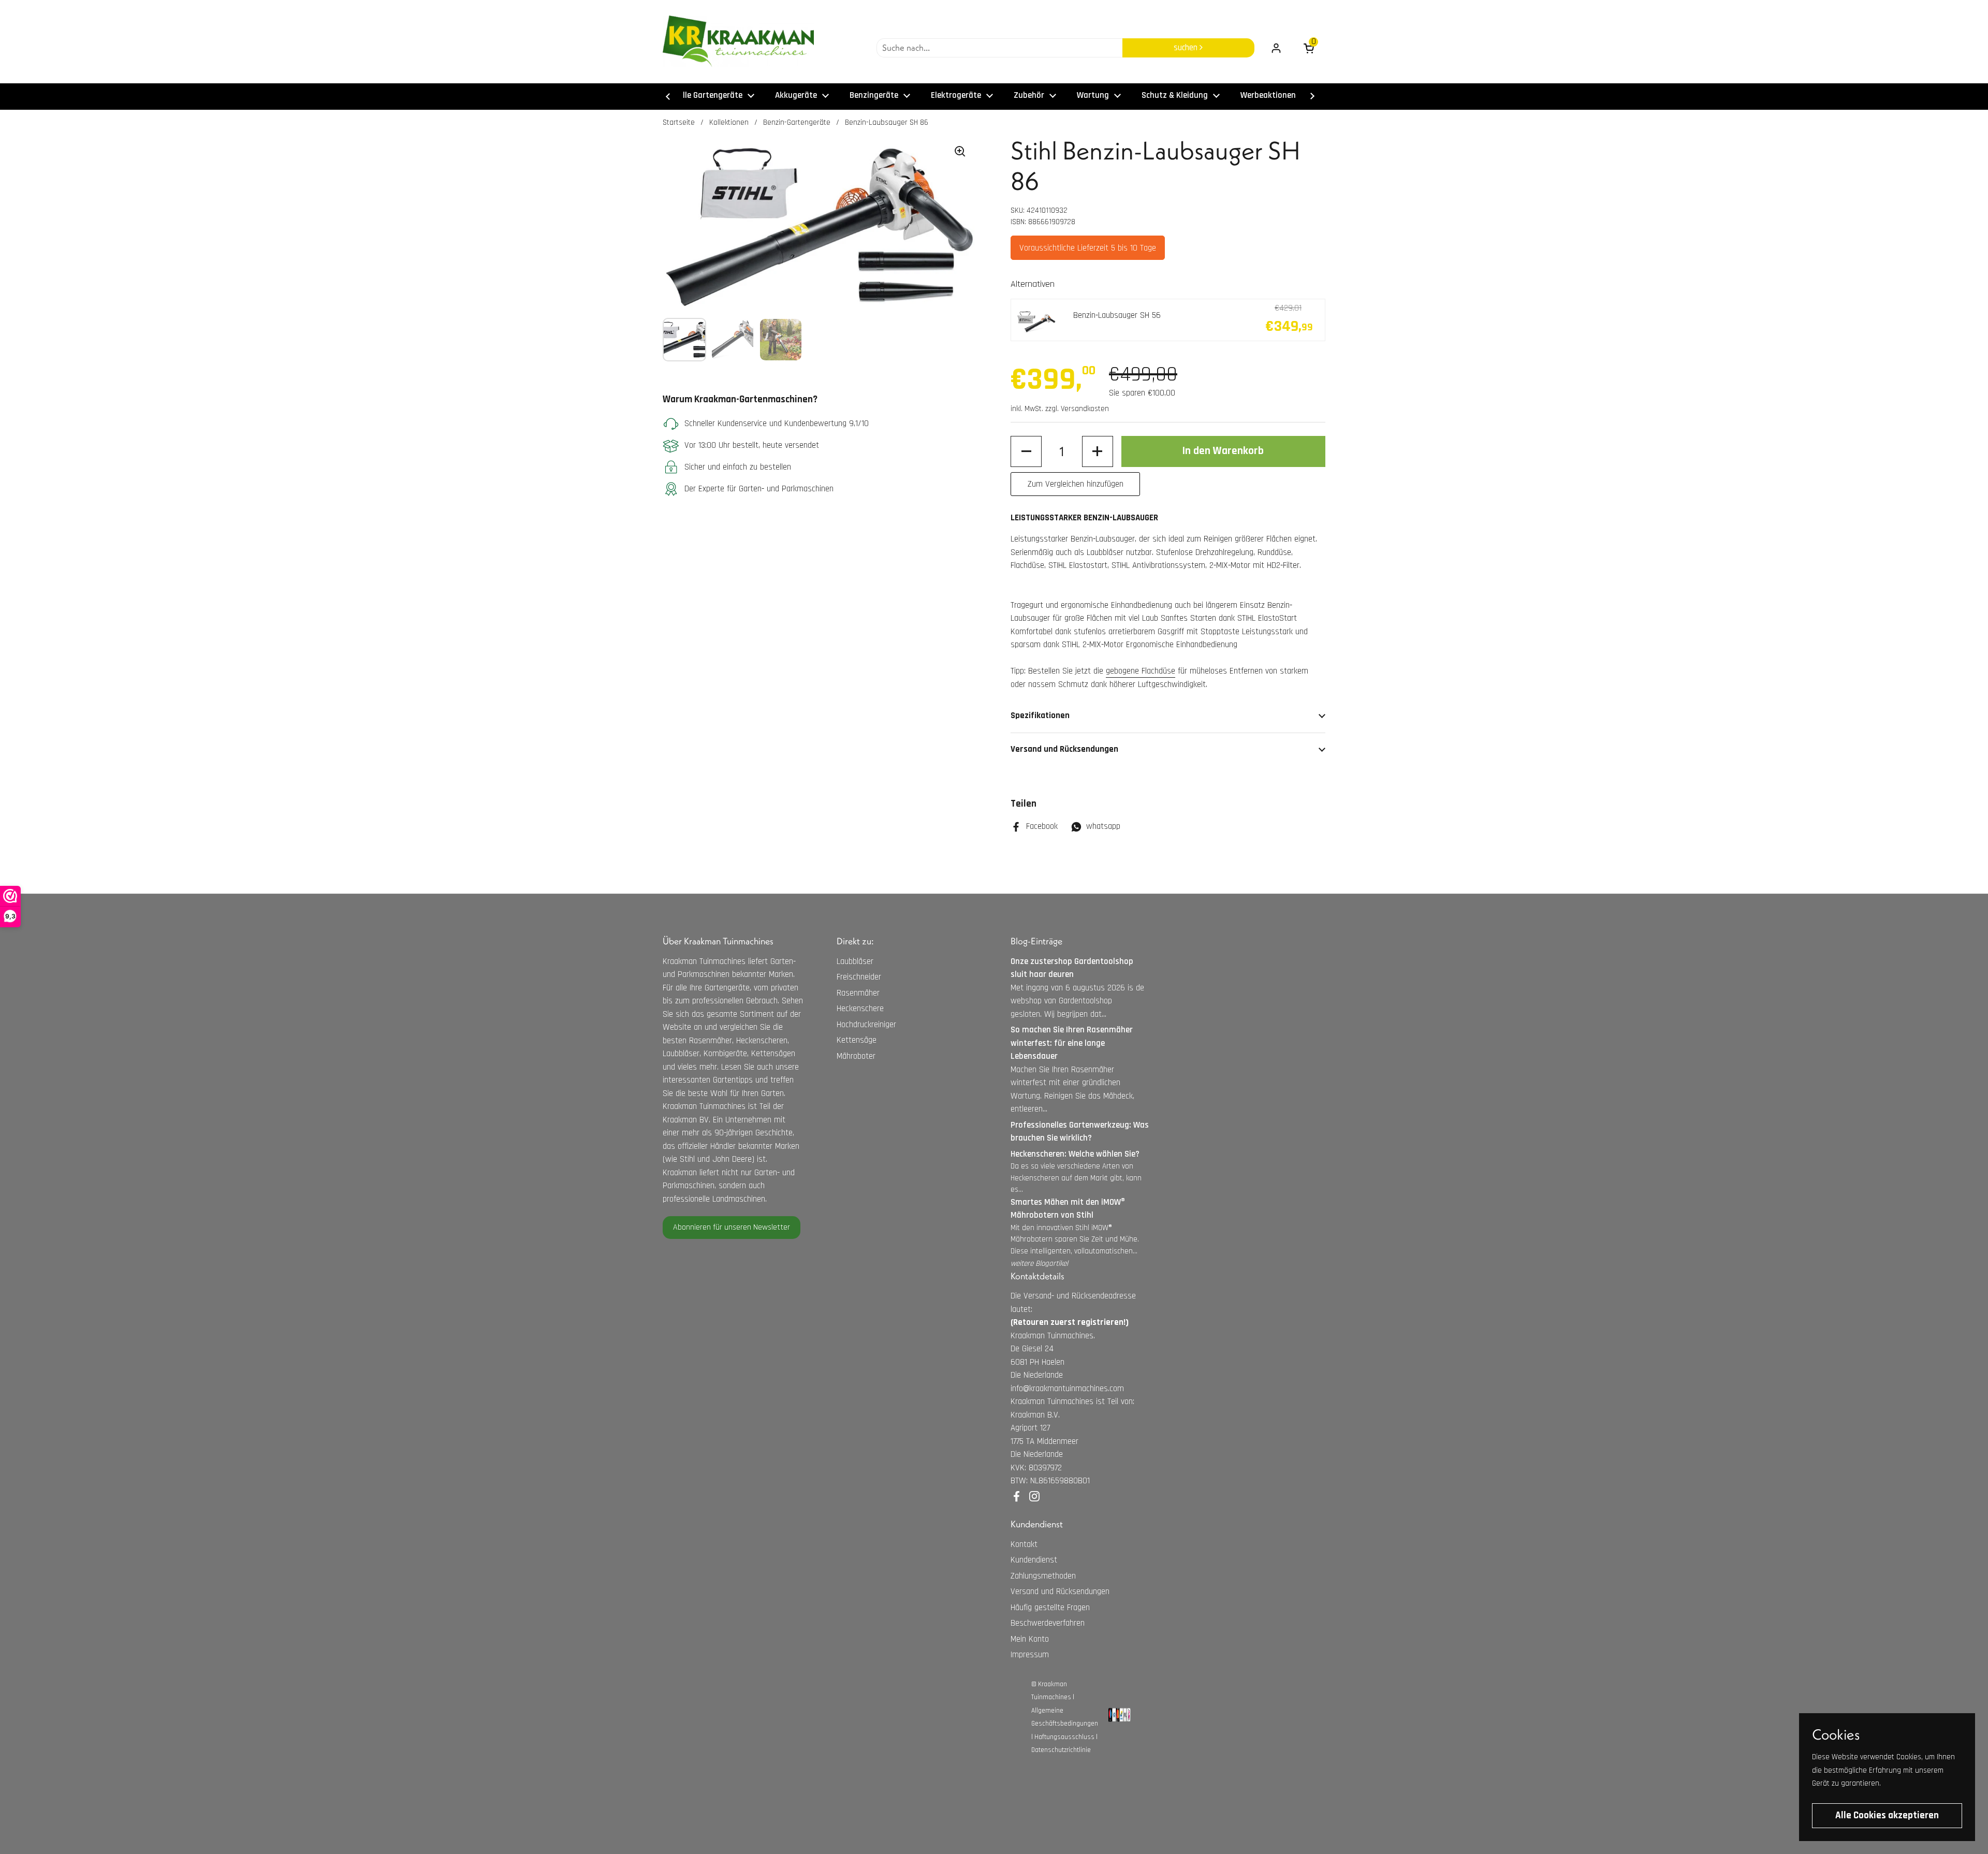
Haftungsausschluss (1064, 1737)
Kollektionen (729, 122)
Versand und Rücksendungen (1060, 1592)
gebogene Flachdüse (1141, 671)
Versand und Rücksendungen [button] (1064, 749)
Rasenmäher (858, 993)
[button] (1026, 451)
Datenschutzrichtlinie (1061, 1750)
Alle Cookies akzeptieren (1887, 1815)
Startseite (679, 122)
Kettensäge (857, 1040)
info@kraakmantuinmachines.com (1067, 1389)
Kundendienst (1034, 1560)
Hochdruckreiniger (866, 1025)
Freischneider (859, 977)
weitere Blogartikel (1039, 1264)
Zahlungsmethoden (1043, 1576)
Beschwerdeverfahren (1048, 1623)
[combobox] (999, 48)
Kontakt (1024, 1544)
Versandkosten (1085, 409)
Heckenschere (860, 1009)
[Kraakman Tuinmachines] (738, 41)
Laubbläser (855, 961)
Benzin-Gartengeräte (797, 122)
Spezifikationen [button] (1040, 716)
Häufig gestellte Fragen (1050, 1608)
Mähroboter (856, 1056)
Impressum (1030, 1655)
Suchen (1187, 48)
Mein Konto (1030, 1639)
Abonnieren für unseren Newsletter (732, 1227)
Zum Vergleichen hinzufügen (1076, 484)
